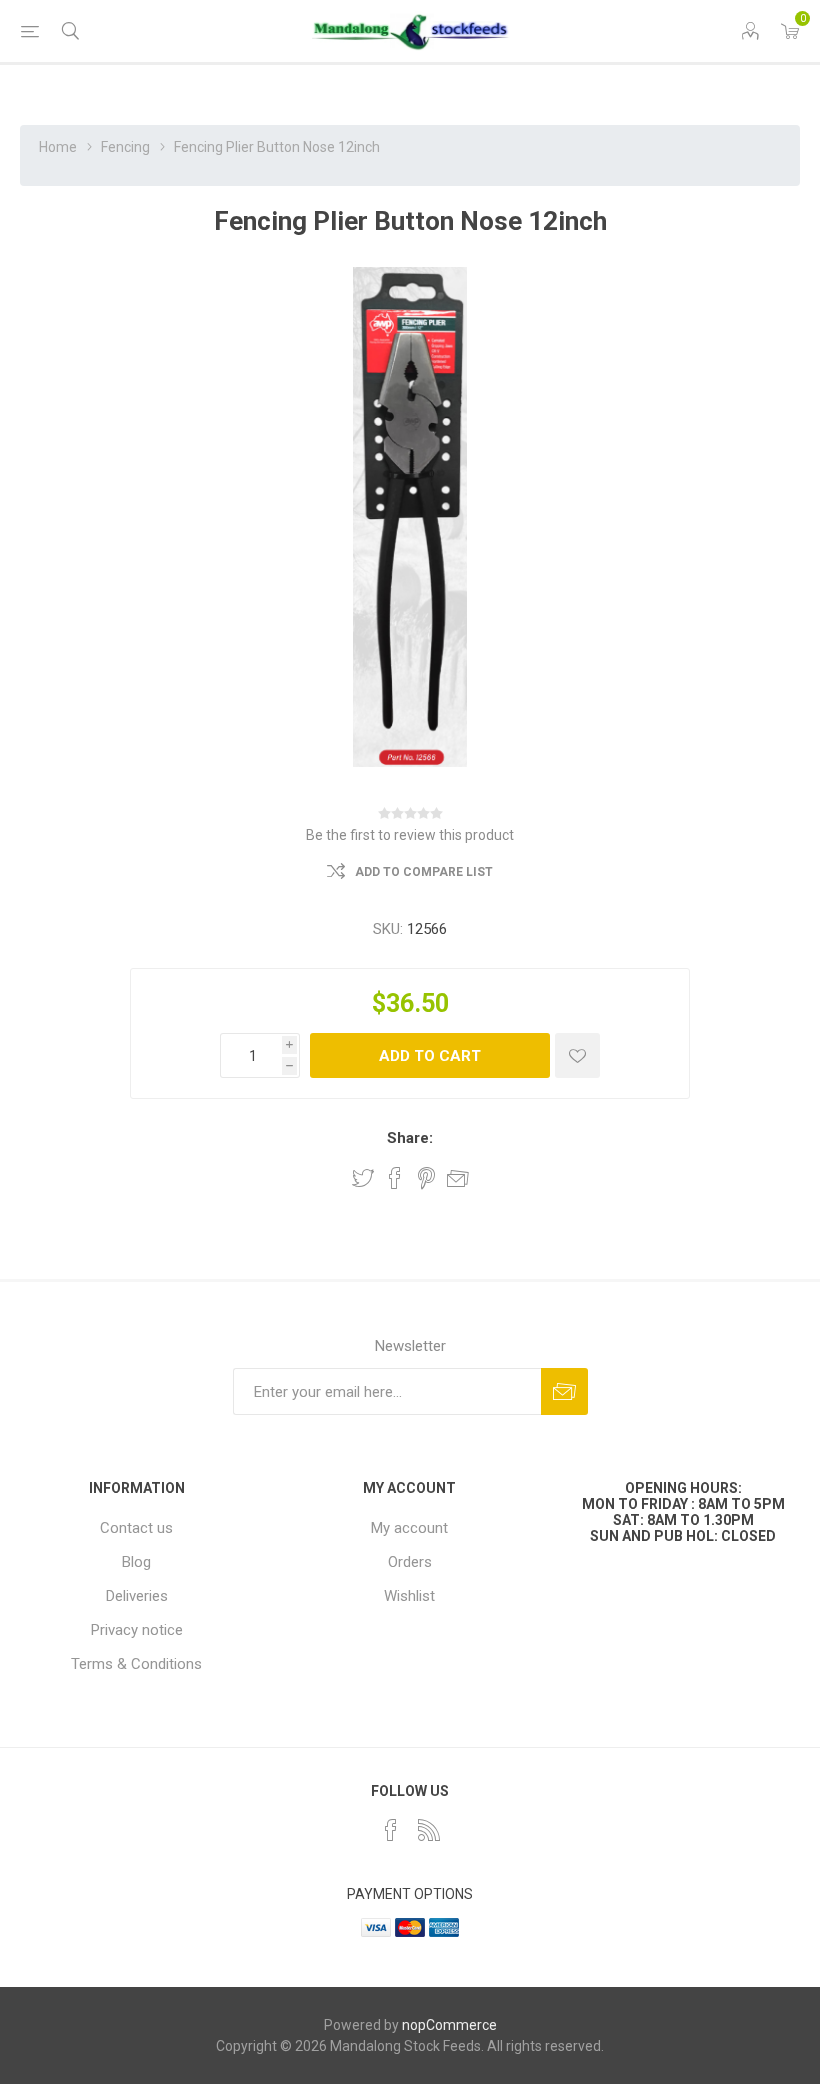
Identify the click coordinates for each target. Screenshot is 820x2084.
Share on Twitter (363, 1178)
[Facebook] (391, 1830)
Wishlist (409, 1596)
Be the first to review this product (410, 835)
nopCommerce (449, 2025)
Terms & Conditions (136, 1664)
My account (409, 1528)
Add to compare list (424, 872)
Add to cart (430, 1056)
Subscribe (564, 1391)
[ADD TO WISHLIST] (577, 1055)
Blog (136, 1562)
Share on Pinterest (426, 1178)
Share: (410, 1138)
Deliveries (137, 1596)
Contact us (136, 1528)
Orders (410, 1562)
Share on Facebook (395, 1178)
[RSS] (429, 1830)
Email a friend (458, 1178)
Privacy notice (137, 1630)
